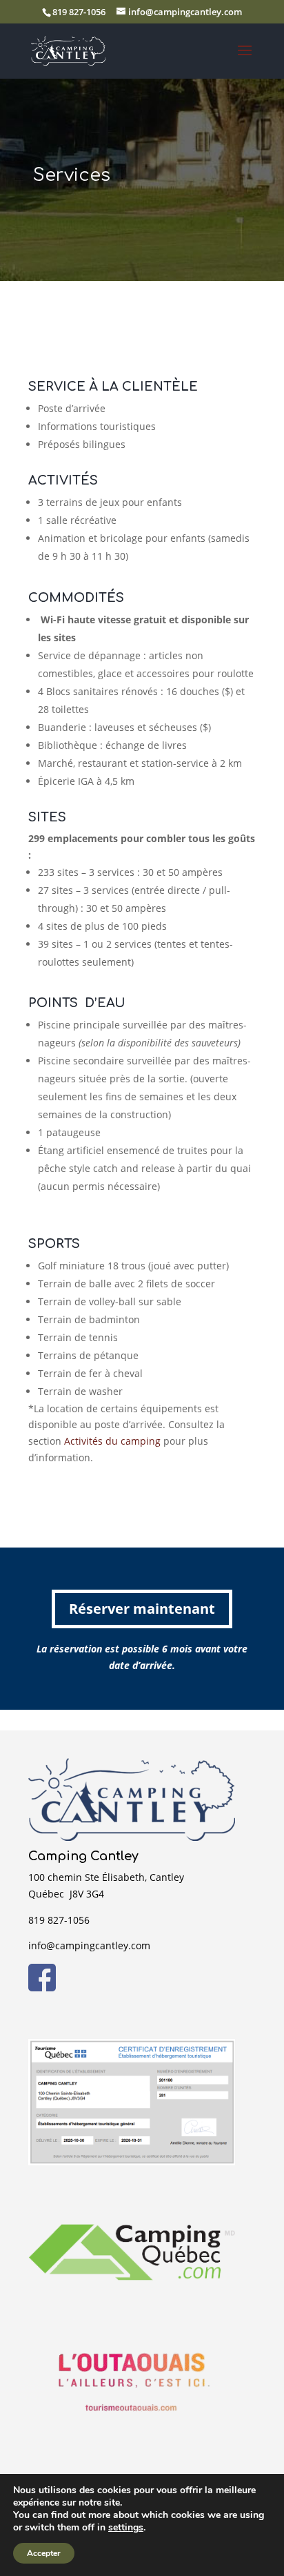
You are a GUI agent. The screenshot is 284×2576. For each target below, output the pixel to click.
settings (126, 2528)
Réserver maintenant (142, 1609)
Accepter (44, 2553)
